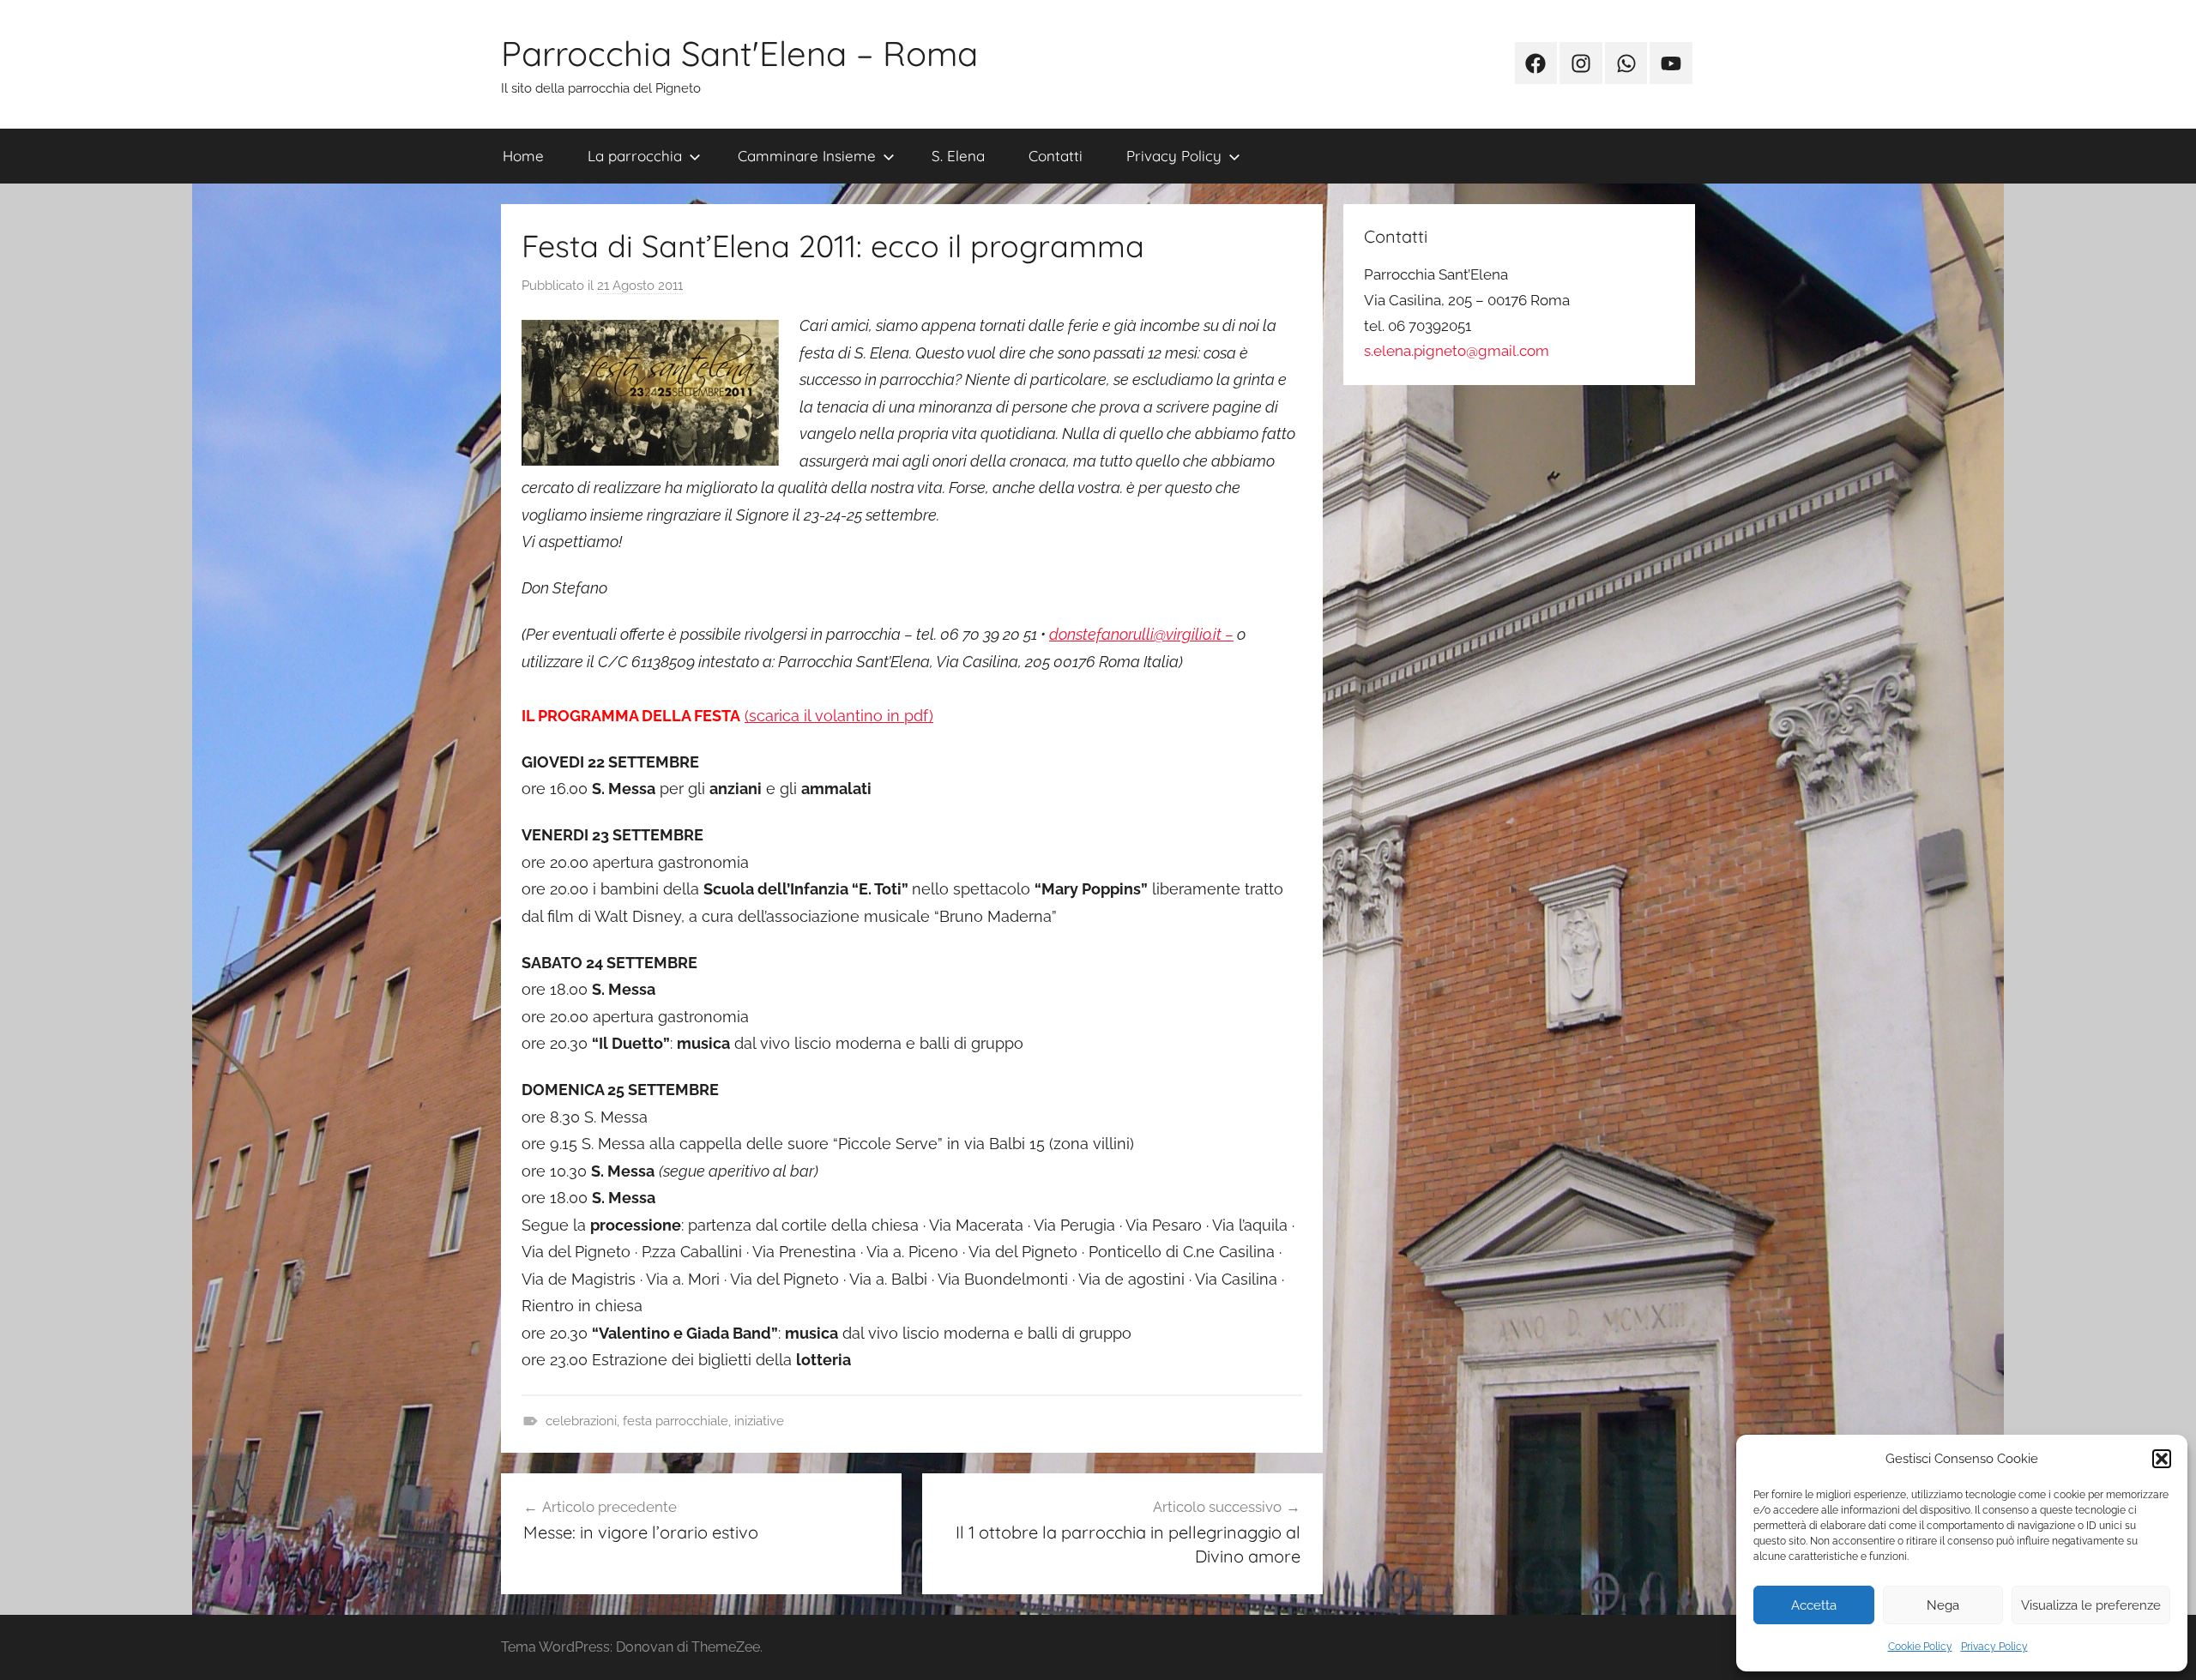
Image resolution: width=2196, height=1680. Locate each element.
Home (523, 156)
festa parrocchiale (676, 1421)
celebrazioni (581, 1421)
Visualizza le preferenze (2091, 1605)
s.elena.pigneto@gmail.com (1457, 351)
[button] (2162, 1459)
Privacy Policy (1994, 1647)
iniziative (759, 1421)
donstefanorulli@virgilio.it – (1141, 634)
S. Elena (958, 156)
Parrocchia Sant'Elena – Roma (739, 53)
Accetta (1814, 1605)
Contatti (1056, 156)
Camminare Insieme (807, 156)
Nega (1943, 1605)
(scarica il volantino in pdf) (839, 716)
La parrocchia (635, 156)
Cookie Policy (1920, 1647)
